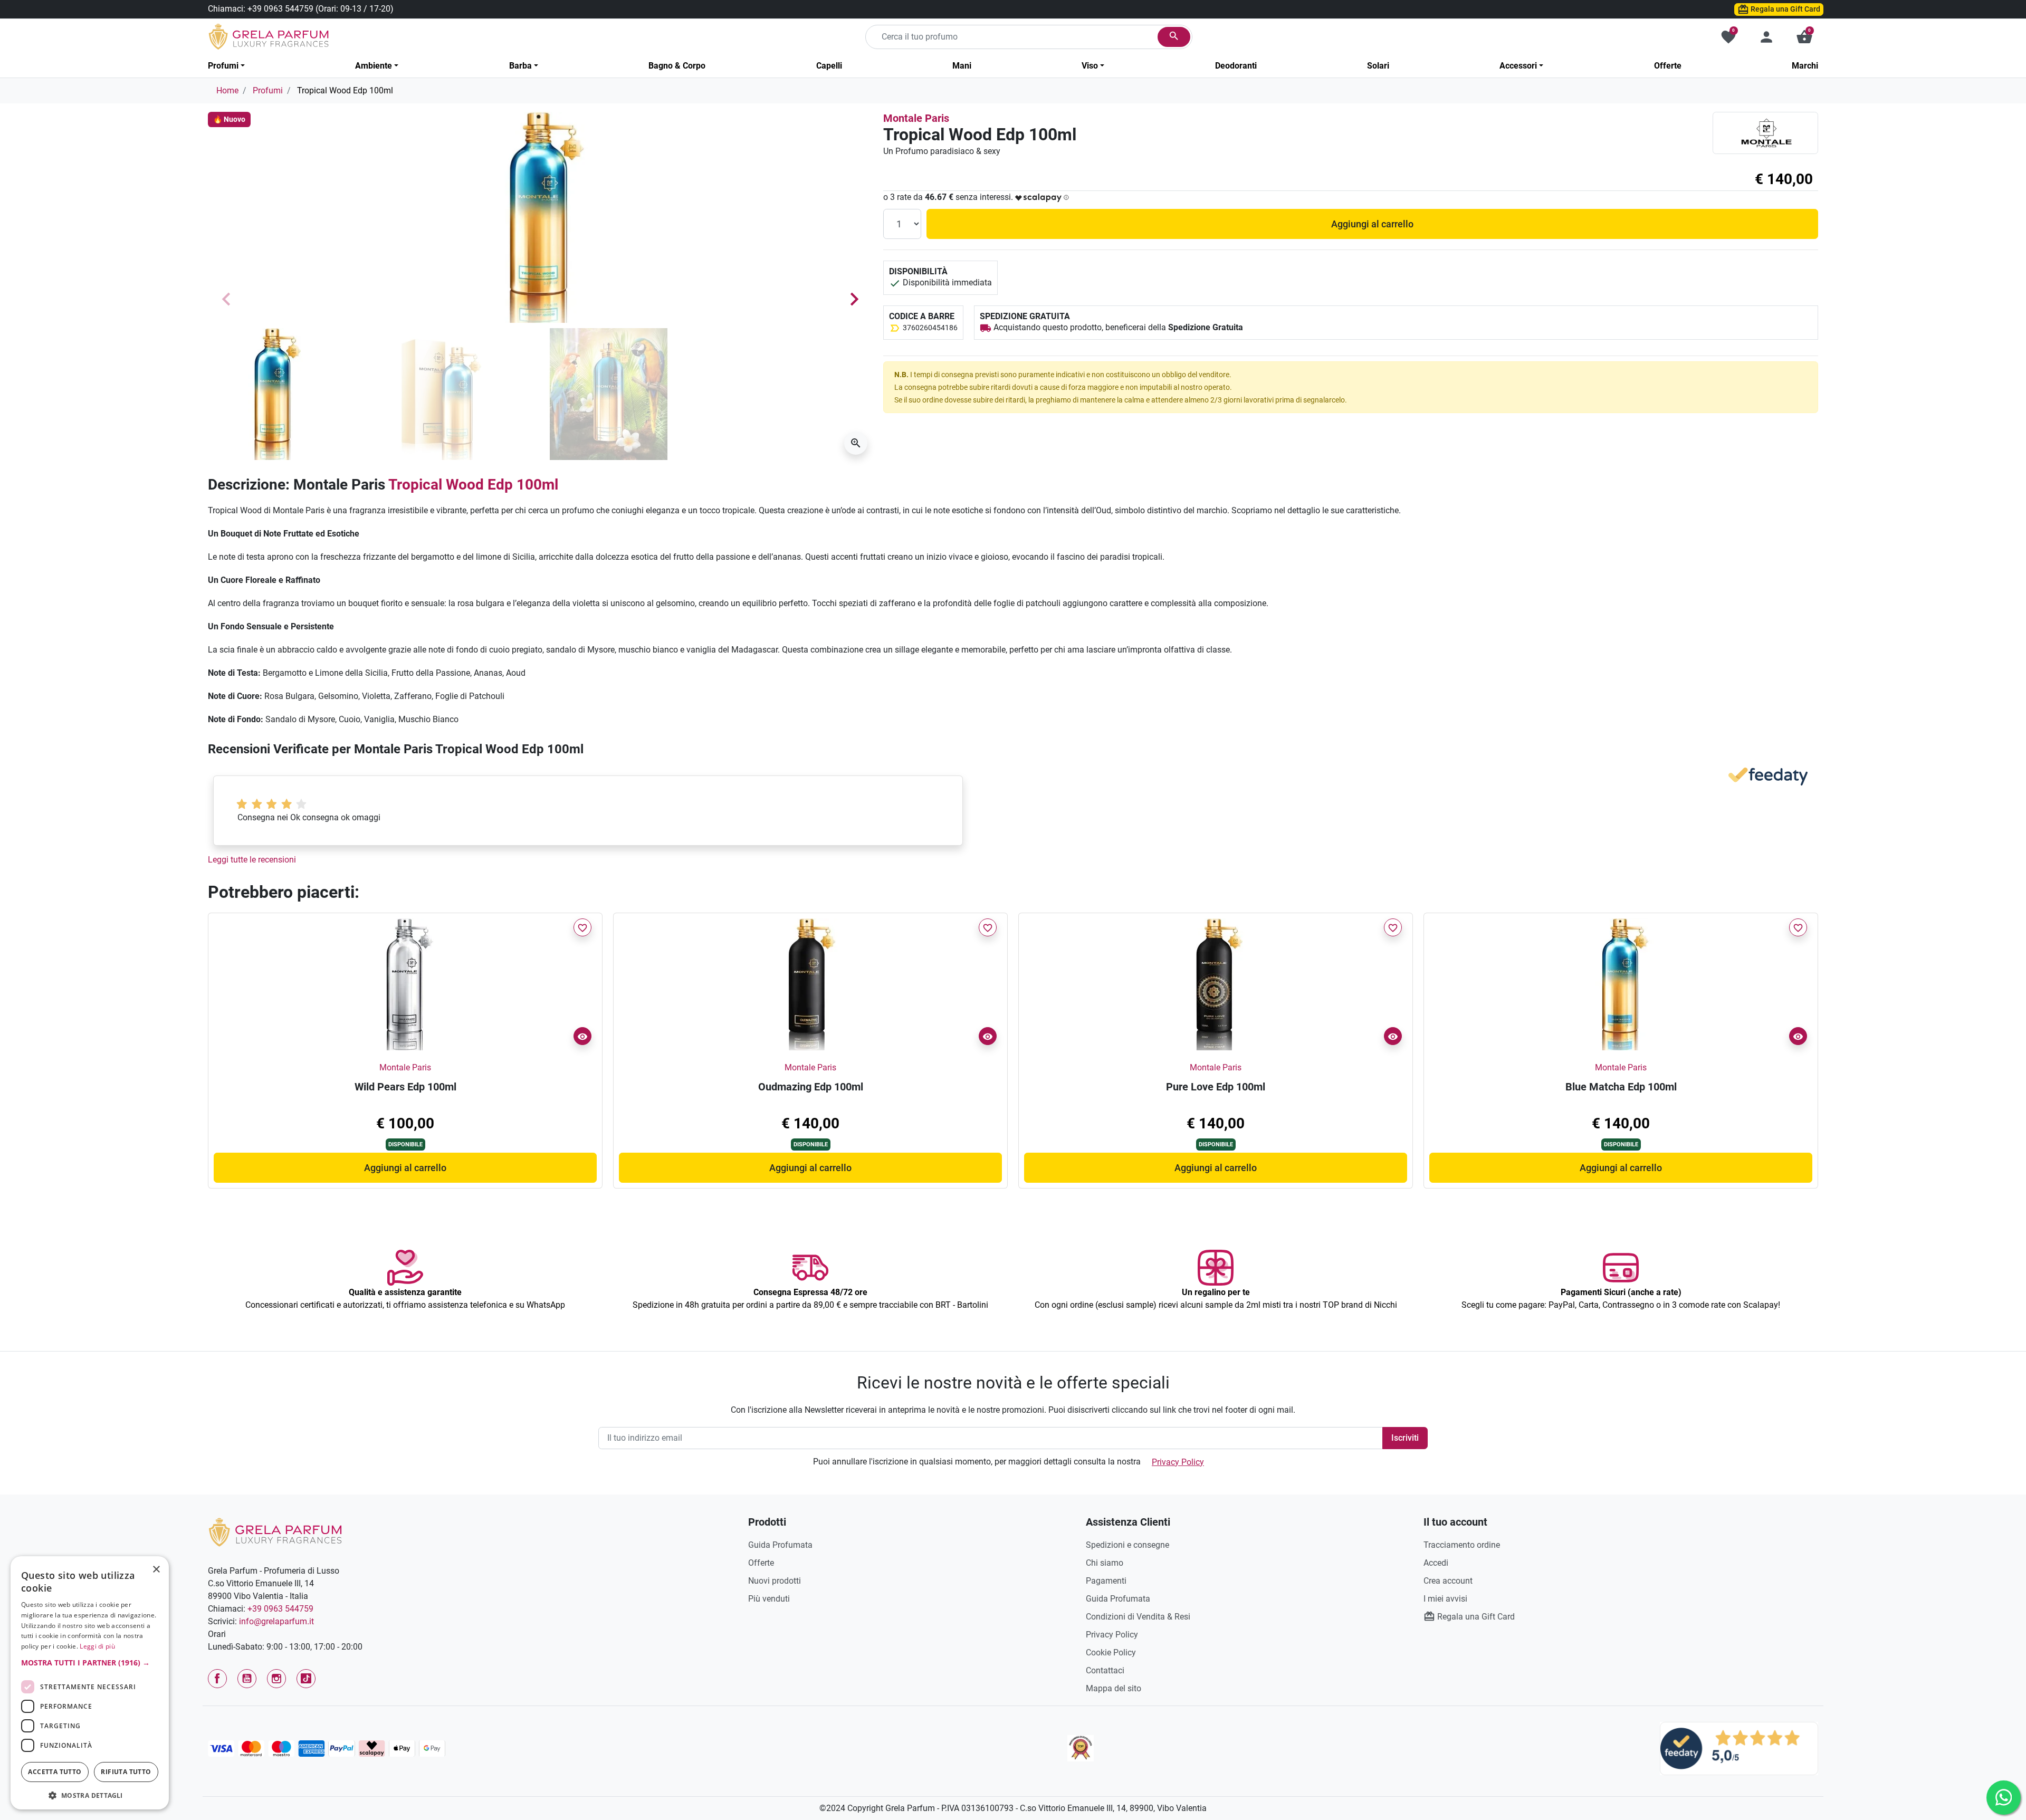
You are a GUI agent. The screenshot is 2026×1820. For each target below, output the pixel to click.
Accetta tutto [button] (55, 1772)
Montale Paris (916, 118)
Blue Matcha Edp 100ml (1621, 1087)
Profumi (268, 90)
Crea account (1448, 1581)
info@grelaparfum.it (276, 1621)
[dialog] (90, 1683)
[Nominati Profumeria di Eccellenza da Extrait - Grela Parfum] (1081, 1748)
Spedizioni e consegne (1127, 1545)
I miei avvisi (1445, 1599)
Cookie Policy (1111, 1653)
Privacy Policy (1178, 1462)
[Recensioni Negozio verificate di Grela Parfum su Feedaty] (1739, 1748)
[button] (1804, 37)
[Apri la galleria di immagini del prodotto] (856, 443)
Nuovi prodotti (775, 1581)
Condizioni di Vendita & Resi (1138, 1617)
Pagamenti (1106, 1581)
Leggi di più (97, 1646)
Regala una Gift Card (1785, 9)
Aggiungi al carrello (1372, 224)
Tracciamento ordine (1462, 1545)
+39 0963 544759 (280, 9)
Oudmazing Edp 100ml (811, 1087)
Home (227, 90)
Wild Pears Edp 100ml (405, 1087)
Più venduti (769, 1599)
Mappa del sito (1114, 1688)
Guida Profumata (780, 1545)
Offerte (761, 1563)
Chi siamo (1105, 1563)
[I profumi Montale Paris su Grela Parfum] (1765, 133)
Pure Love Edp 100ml (1216, 1087)
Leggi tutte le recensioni (252, 860)
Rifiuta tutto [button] (126, 1772)
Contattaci (1105, 1670)
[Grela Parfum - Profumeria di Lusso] (275, 1532)
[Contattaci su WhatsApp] (2004, 1798)
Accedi (1436, 1563)
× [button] (156, 1570)
